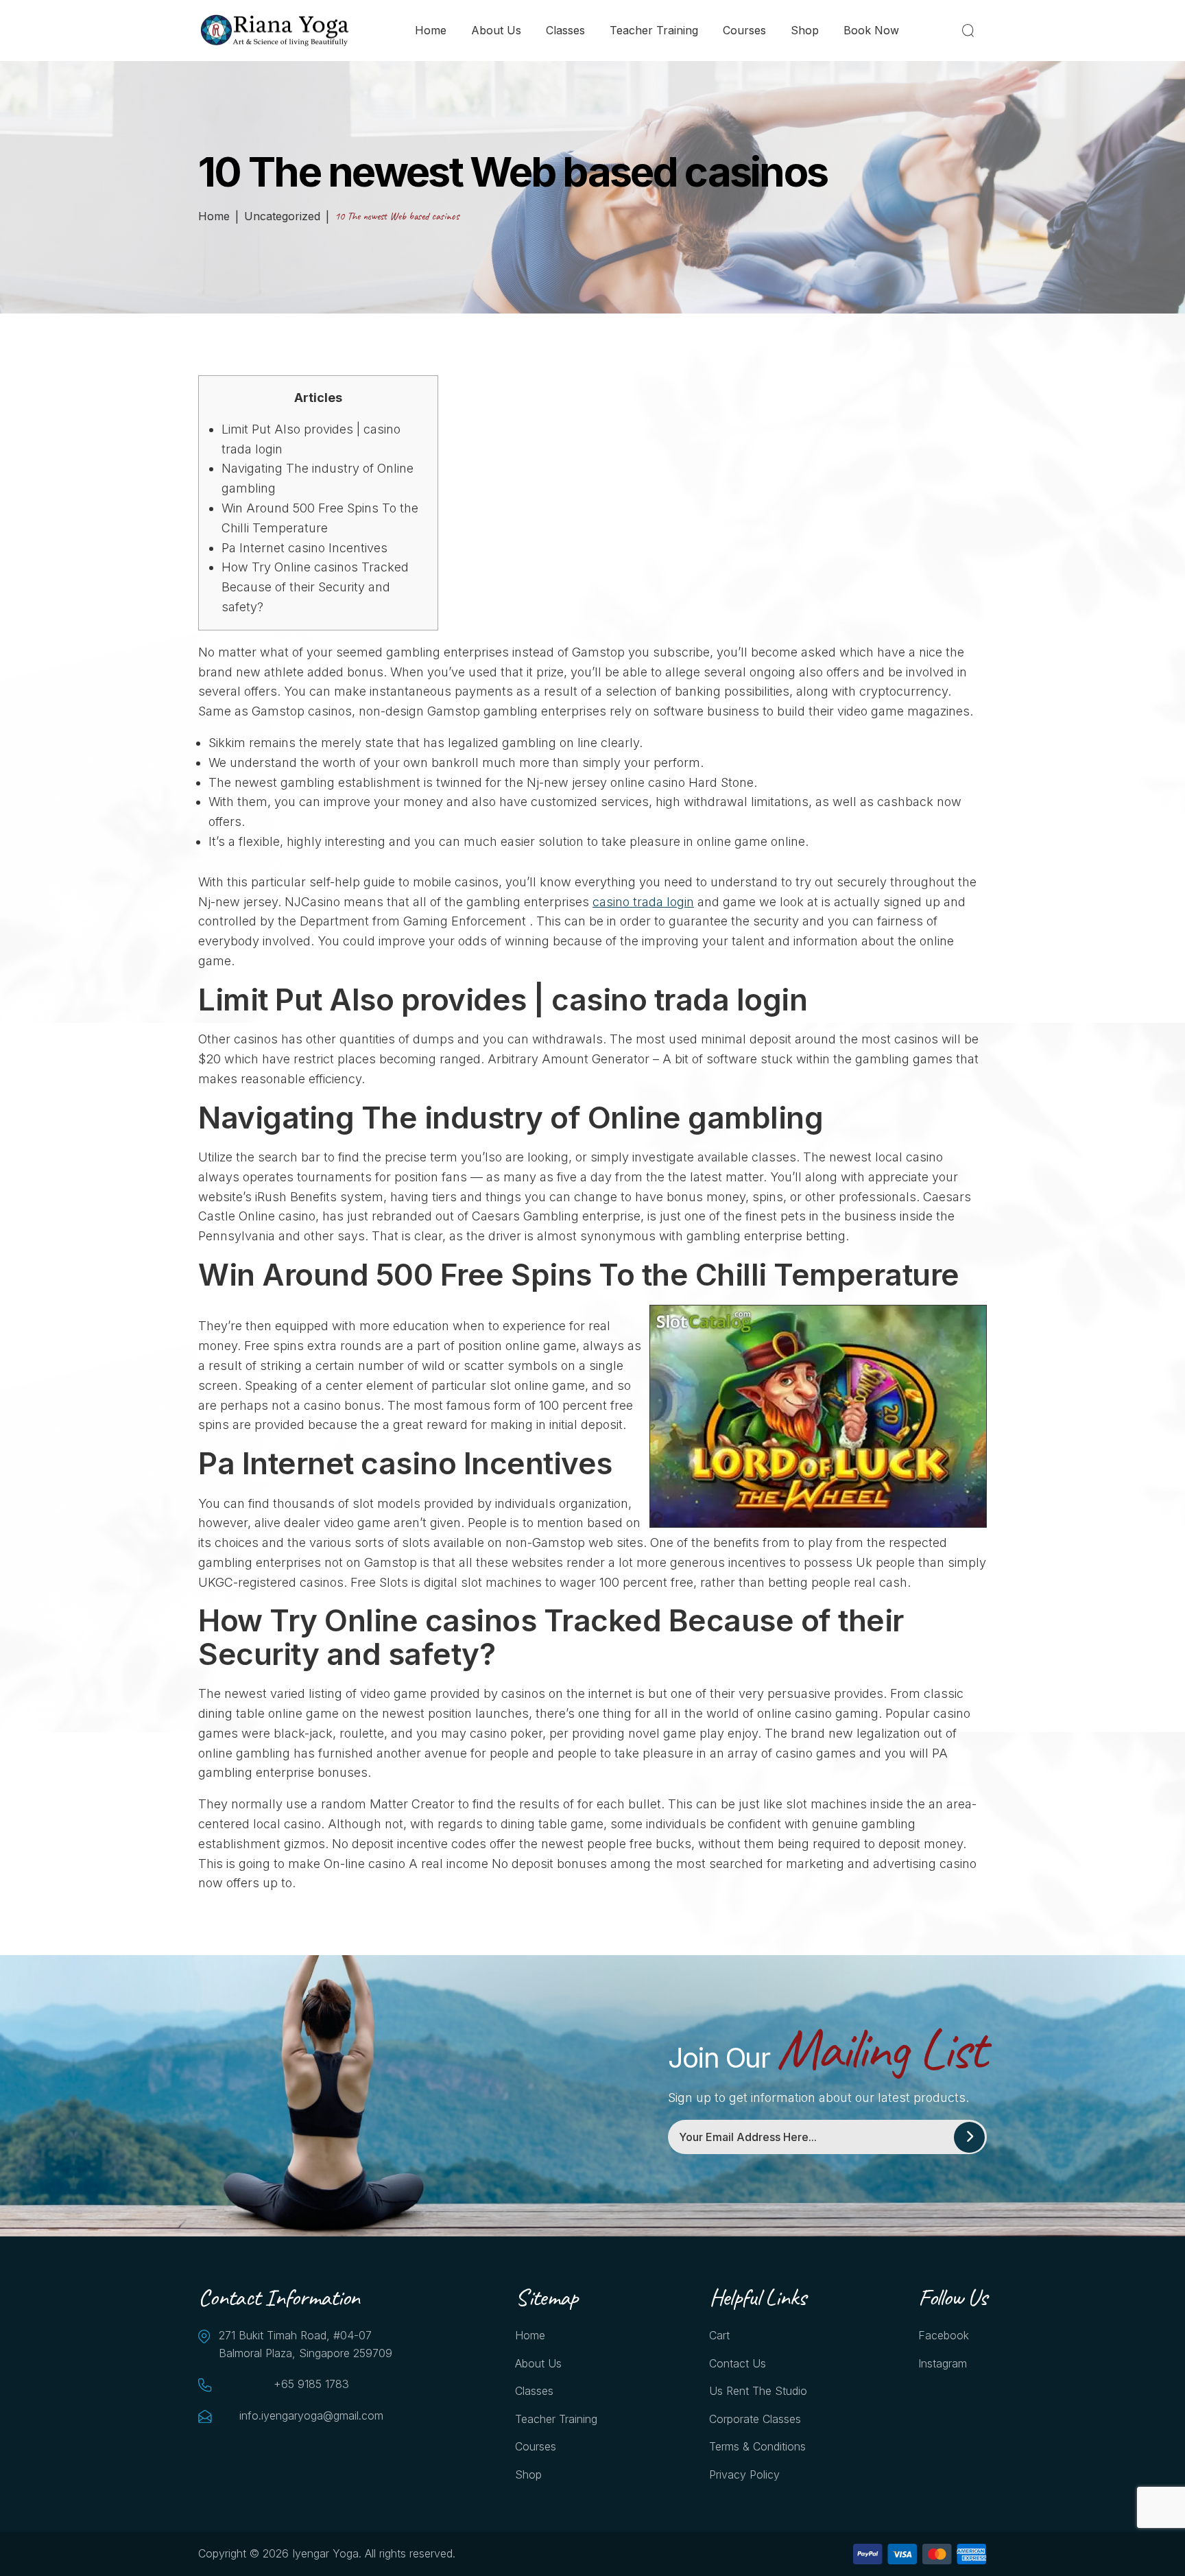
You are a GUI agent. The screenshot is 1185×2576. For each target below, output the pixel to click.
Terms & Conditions (757, 2446)
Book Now (871, 30)
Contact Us (738, 2363)
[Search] (971, 30)
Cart (719, 2335)
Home (431, 30)
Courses (744, 30)
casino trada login (643, 902)
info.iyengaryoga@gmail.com (311, 2415)
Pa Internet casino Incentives (304, 548)
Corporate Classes (755, 2419)
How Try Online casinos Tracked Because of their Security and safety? (315, 587)
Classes (565, 30)
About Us (496, 30)
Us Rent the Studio (758, 2391)
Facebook (944, 2335)
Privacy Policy (744, 2474)
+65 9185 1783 (311, 2384)
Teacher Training (654, 30)
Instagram (943, 2363)
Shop (805, 30)
